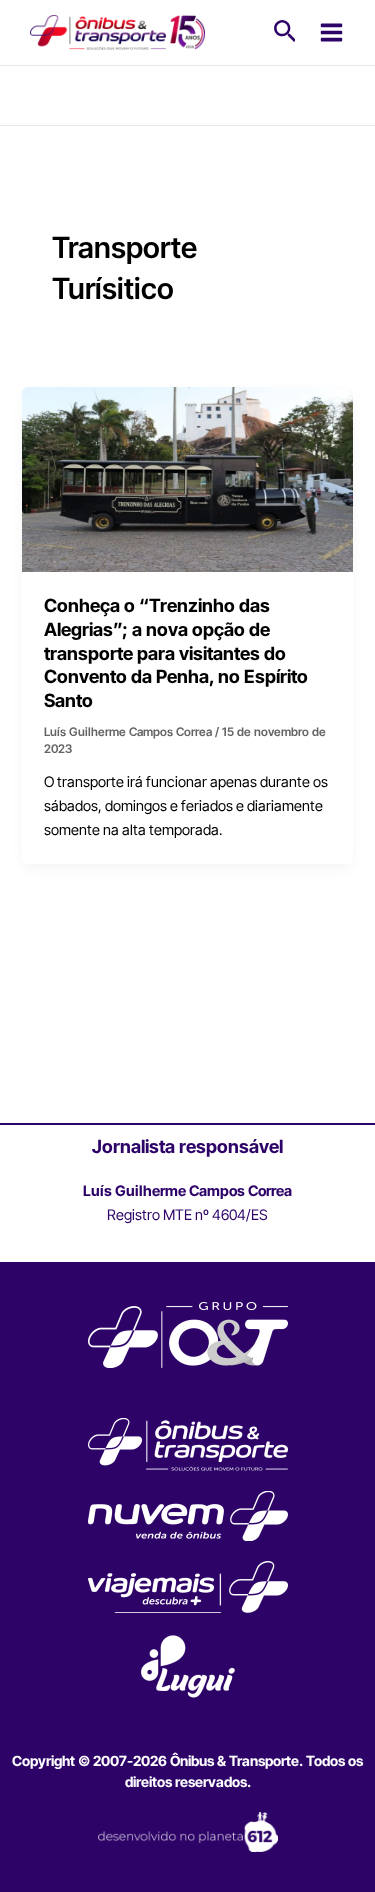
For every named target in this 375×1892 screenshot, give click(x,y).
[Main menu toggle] (331, 32)
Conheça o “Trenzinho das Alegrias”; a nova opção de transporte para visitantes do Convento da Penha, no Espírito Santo (176, 652)
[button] (285, 32)
